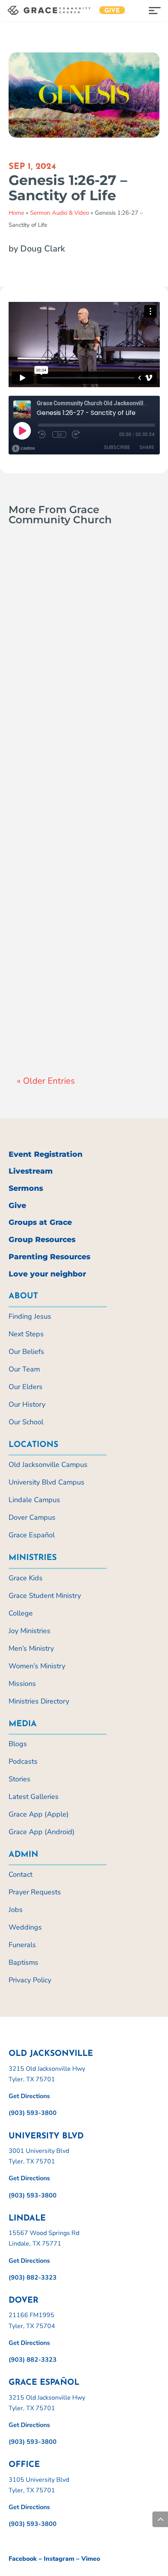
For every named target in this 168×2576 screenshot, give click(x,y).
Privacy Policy (30, 1980)
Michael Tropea (53, 839)
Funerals (22, 1945)
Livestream (31, 1171)
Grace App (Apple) (39, 1814)
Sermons (26, 1188)
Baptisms (23, 1962)
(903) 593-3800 (33, 2113)
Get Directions (29, 2096)
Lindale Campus (34, 1500)
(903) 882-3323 (33, 2278)
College (21, 1613)
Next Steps (26, 1334)
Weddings (25, 1927)
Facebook (23, 2559)
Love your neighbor (47, 1274)
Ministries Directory (39, 1701)
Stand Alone (60, 683)
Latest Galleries (34, 1797)
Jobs (16, 1910)
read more (41, 699)
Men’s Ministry (31, 1648)
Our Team (24, 1369)
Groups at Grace (40, 1222)
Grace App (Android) (42, 1832)
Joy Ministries (29, 1631)
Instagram (59, 2559)
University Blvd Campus (46, 1482)
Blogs (18, 1744)
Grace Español (32, 1535)
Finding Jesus (30, 1316)
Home (16, 213)
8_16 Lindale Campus (78, 1002)
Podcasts (23, 1761)
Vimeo (91, 2559)
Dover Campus (32, 1517)
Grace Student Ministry (45, 1596)
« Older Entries (46, 1081)
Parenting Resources (49, 1257)
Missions (22, 1684)
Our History (27, 1404)
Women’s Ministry (37, 1666)
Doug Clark (48, 664)
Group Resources (42, 1240)
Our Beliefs (26, 1352)
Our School (26, 1422)
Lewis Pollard (51, 1013)
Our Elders (26, 1387)
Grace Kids (26, 1578)
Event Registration (46, 1154)
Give (112, 11)
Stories (20, 1779)
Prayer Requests (35, 1892)
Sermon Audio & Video (60, 213)
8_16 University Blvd (76, 828)
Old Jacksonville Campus (48, 1465)
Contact (21, 1874)
